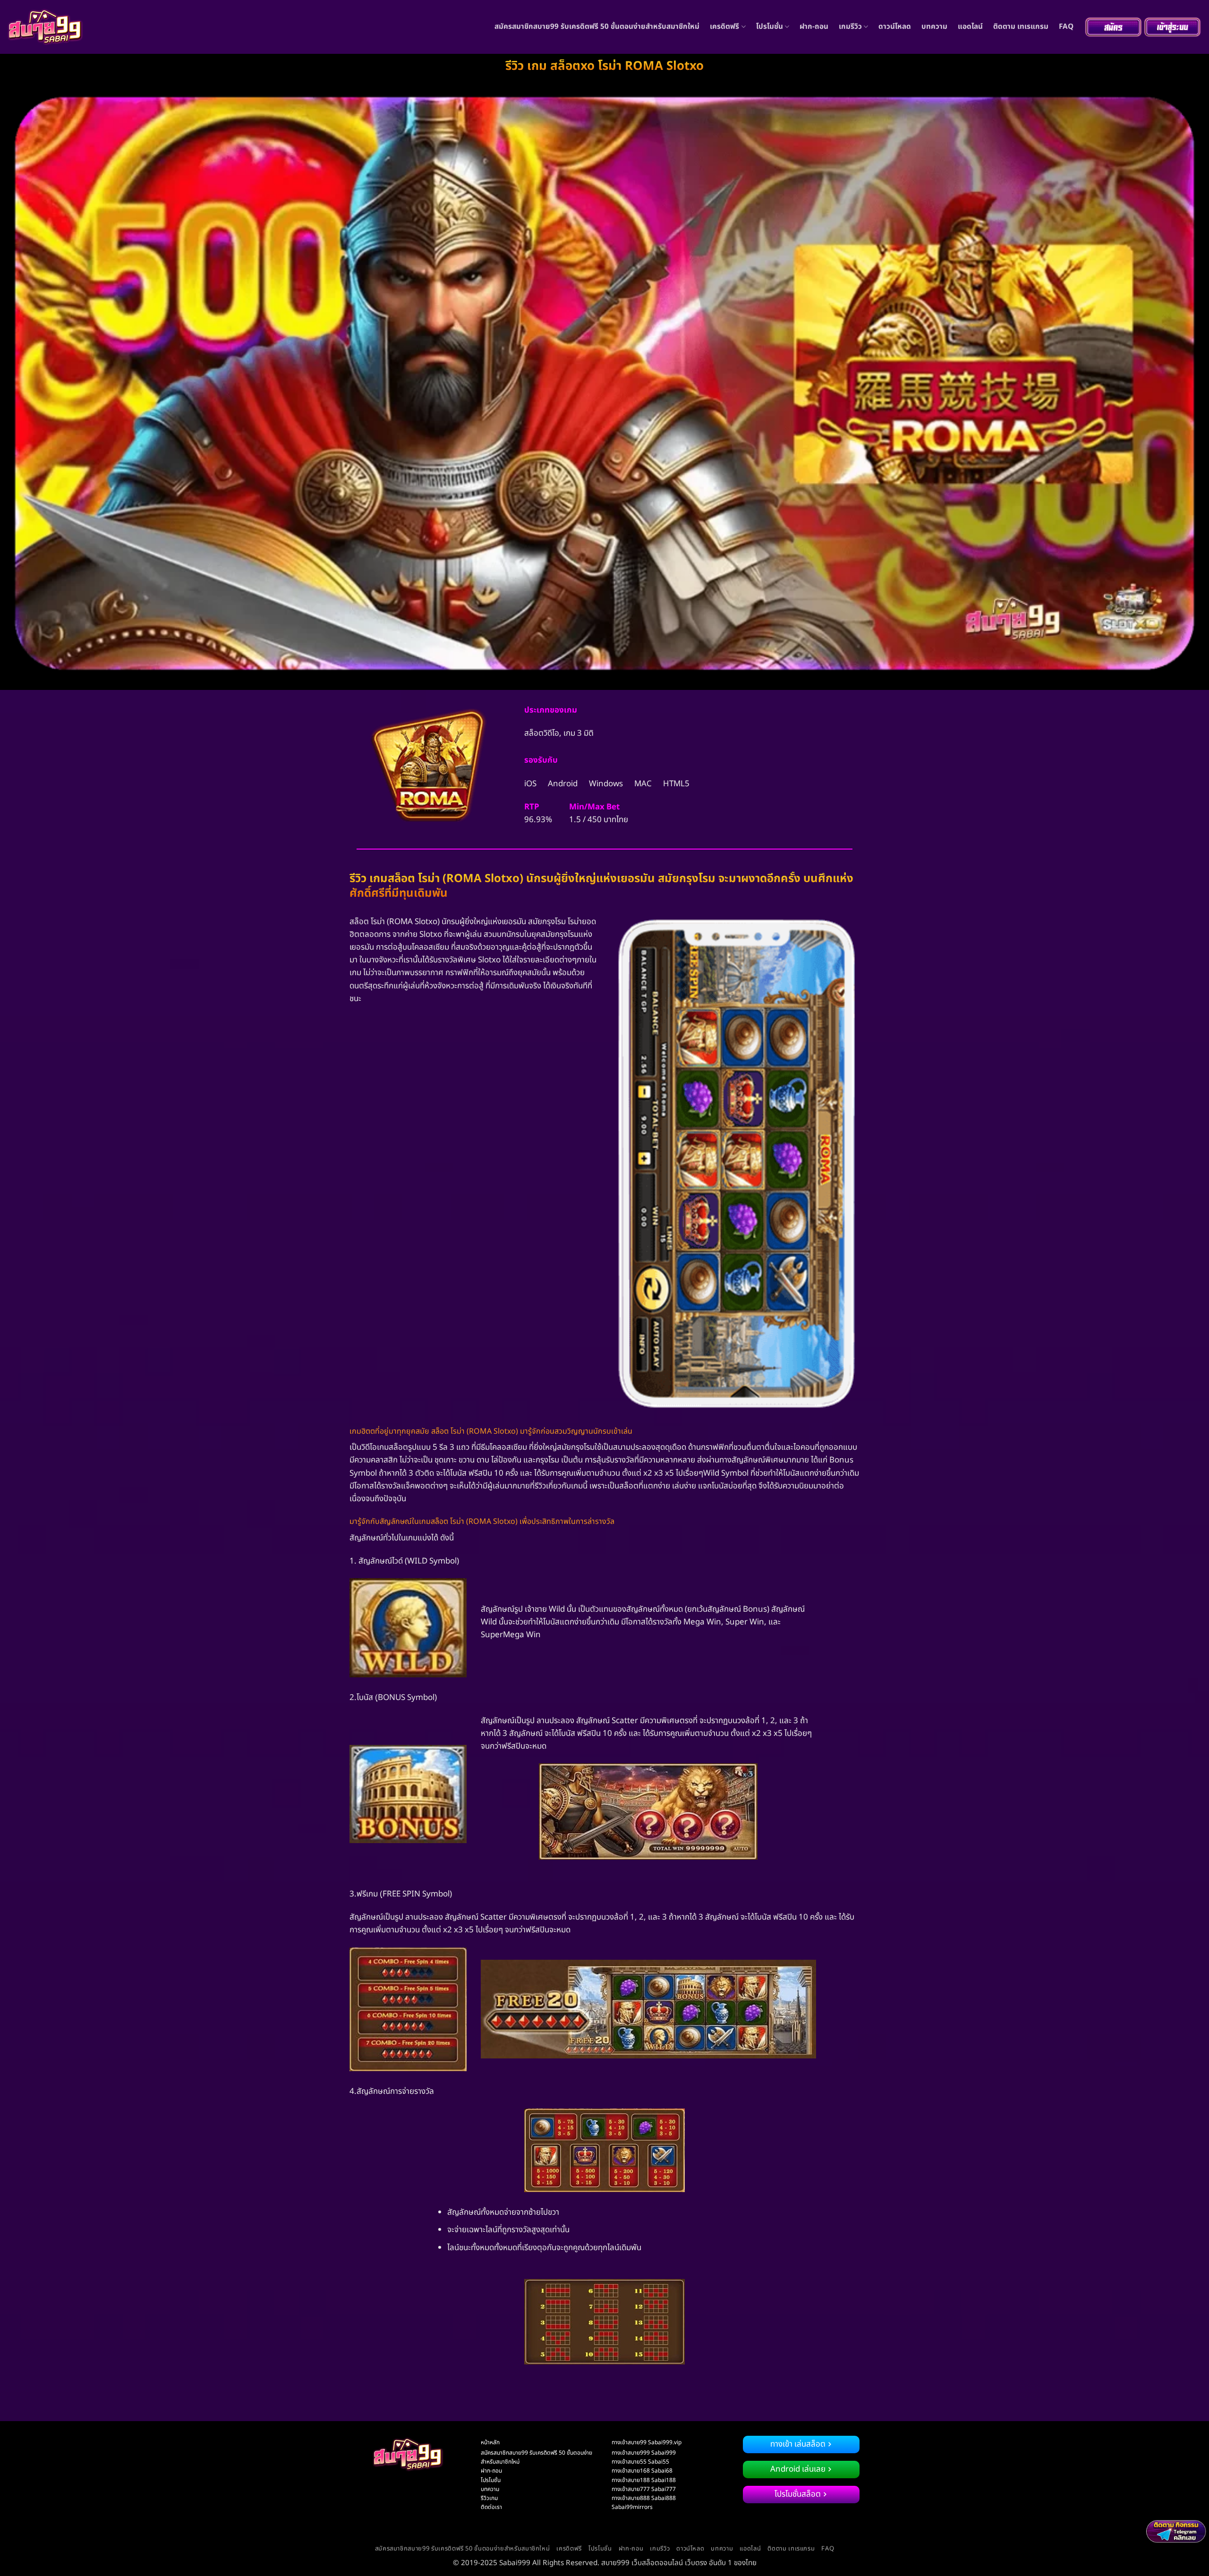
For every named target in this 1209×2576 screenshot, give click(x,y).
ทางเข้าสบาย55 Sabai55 (640, 2462)
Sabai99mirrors (632, 2507)
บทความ (934, 27)
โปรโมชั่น (770, 27)
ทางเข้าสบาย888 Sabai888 (644, 2498)
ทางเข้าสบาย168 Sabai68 (642, 2471)
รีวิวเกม (489, 2498)
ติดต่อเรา (491, 2507)
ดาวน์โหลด (895, 27)
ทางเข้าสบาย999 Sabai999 (644, 2453)
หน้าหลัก (490, 2442)
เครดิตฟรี (724, 27)
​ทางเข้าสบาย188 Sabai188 (644, 2480)
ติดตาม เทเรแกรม (1021, 27)
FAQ (1066, 27)
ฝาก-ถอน (814, 27)
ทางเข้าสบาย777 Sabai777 (644, 2489)
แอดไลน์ (970, 27)
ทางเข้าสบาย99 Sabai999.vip (647, 2442)
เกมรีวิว (850, 27)
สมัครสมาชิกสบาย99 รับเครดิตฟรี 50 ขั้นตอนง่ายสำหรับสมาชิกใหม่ (597, 27)
